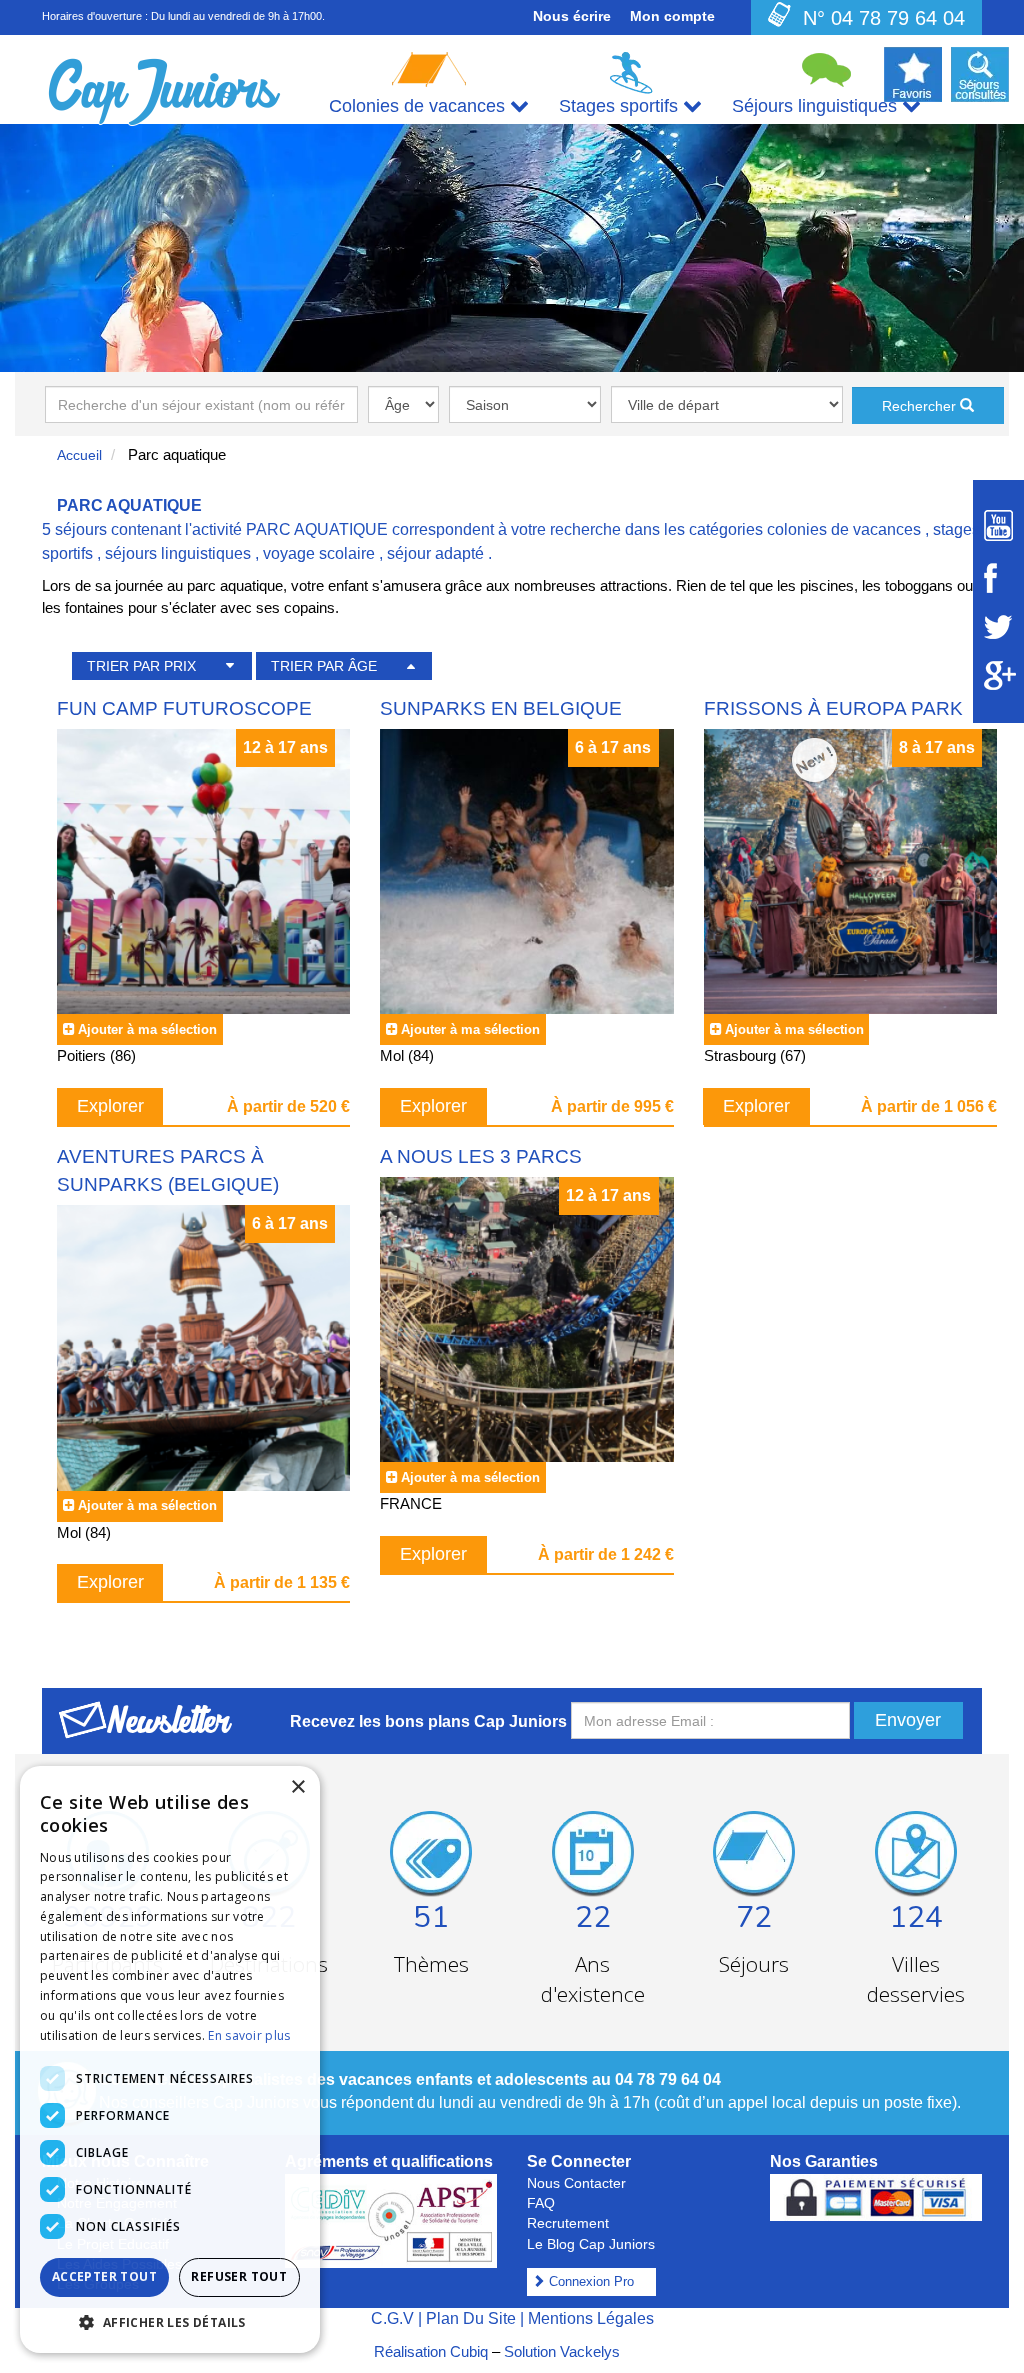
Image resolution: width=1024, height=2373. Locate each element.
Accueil (79, 455)
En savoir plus (249, 2035)
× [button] (297, 1787)
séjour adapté (435, 553)
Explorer (110, 1106)
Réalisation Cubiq (431, 2351)
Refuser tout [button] (239, 2276)
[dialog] (170, 2059)
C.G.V (392, 2318)
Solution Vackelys (562, 2351)
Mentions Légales (591, 2318)
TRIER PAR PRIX (141, 666)
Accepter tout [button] (104, 2276)
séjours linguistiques (178, 553)
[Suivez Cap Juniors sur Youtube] (998, 525)
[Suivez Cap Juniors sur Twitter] (998, 627)
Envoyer (908, 1720)
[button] (170, 2321)
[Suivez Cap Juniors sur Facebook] (998, 578)
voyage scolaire (319, 553)
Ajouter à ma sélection (147, 1029)
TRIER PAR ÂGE (324, 666)
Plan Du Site (471, 2318)
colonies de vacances (844, 529)
